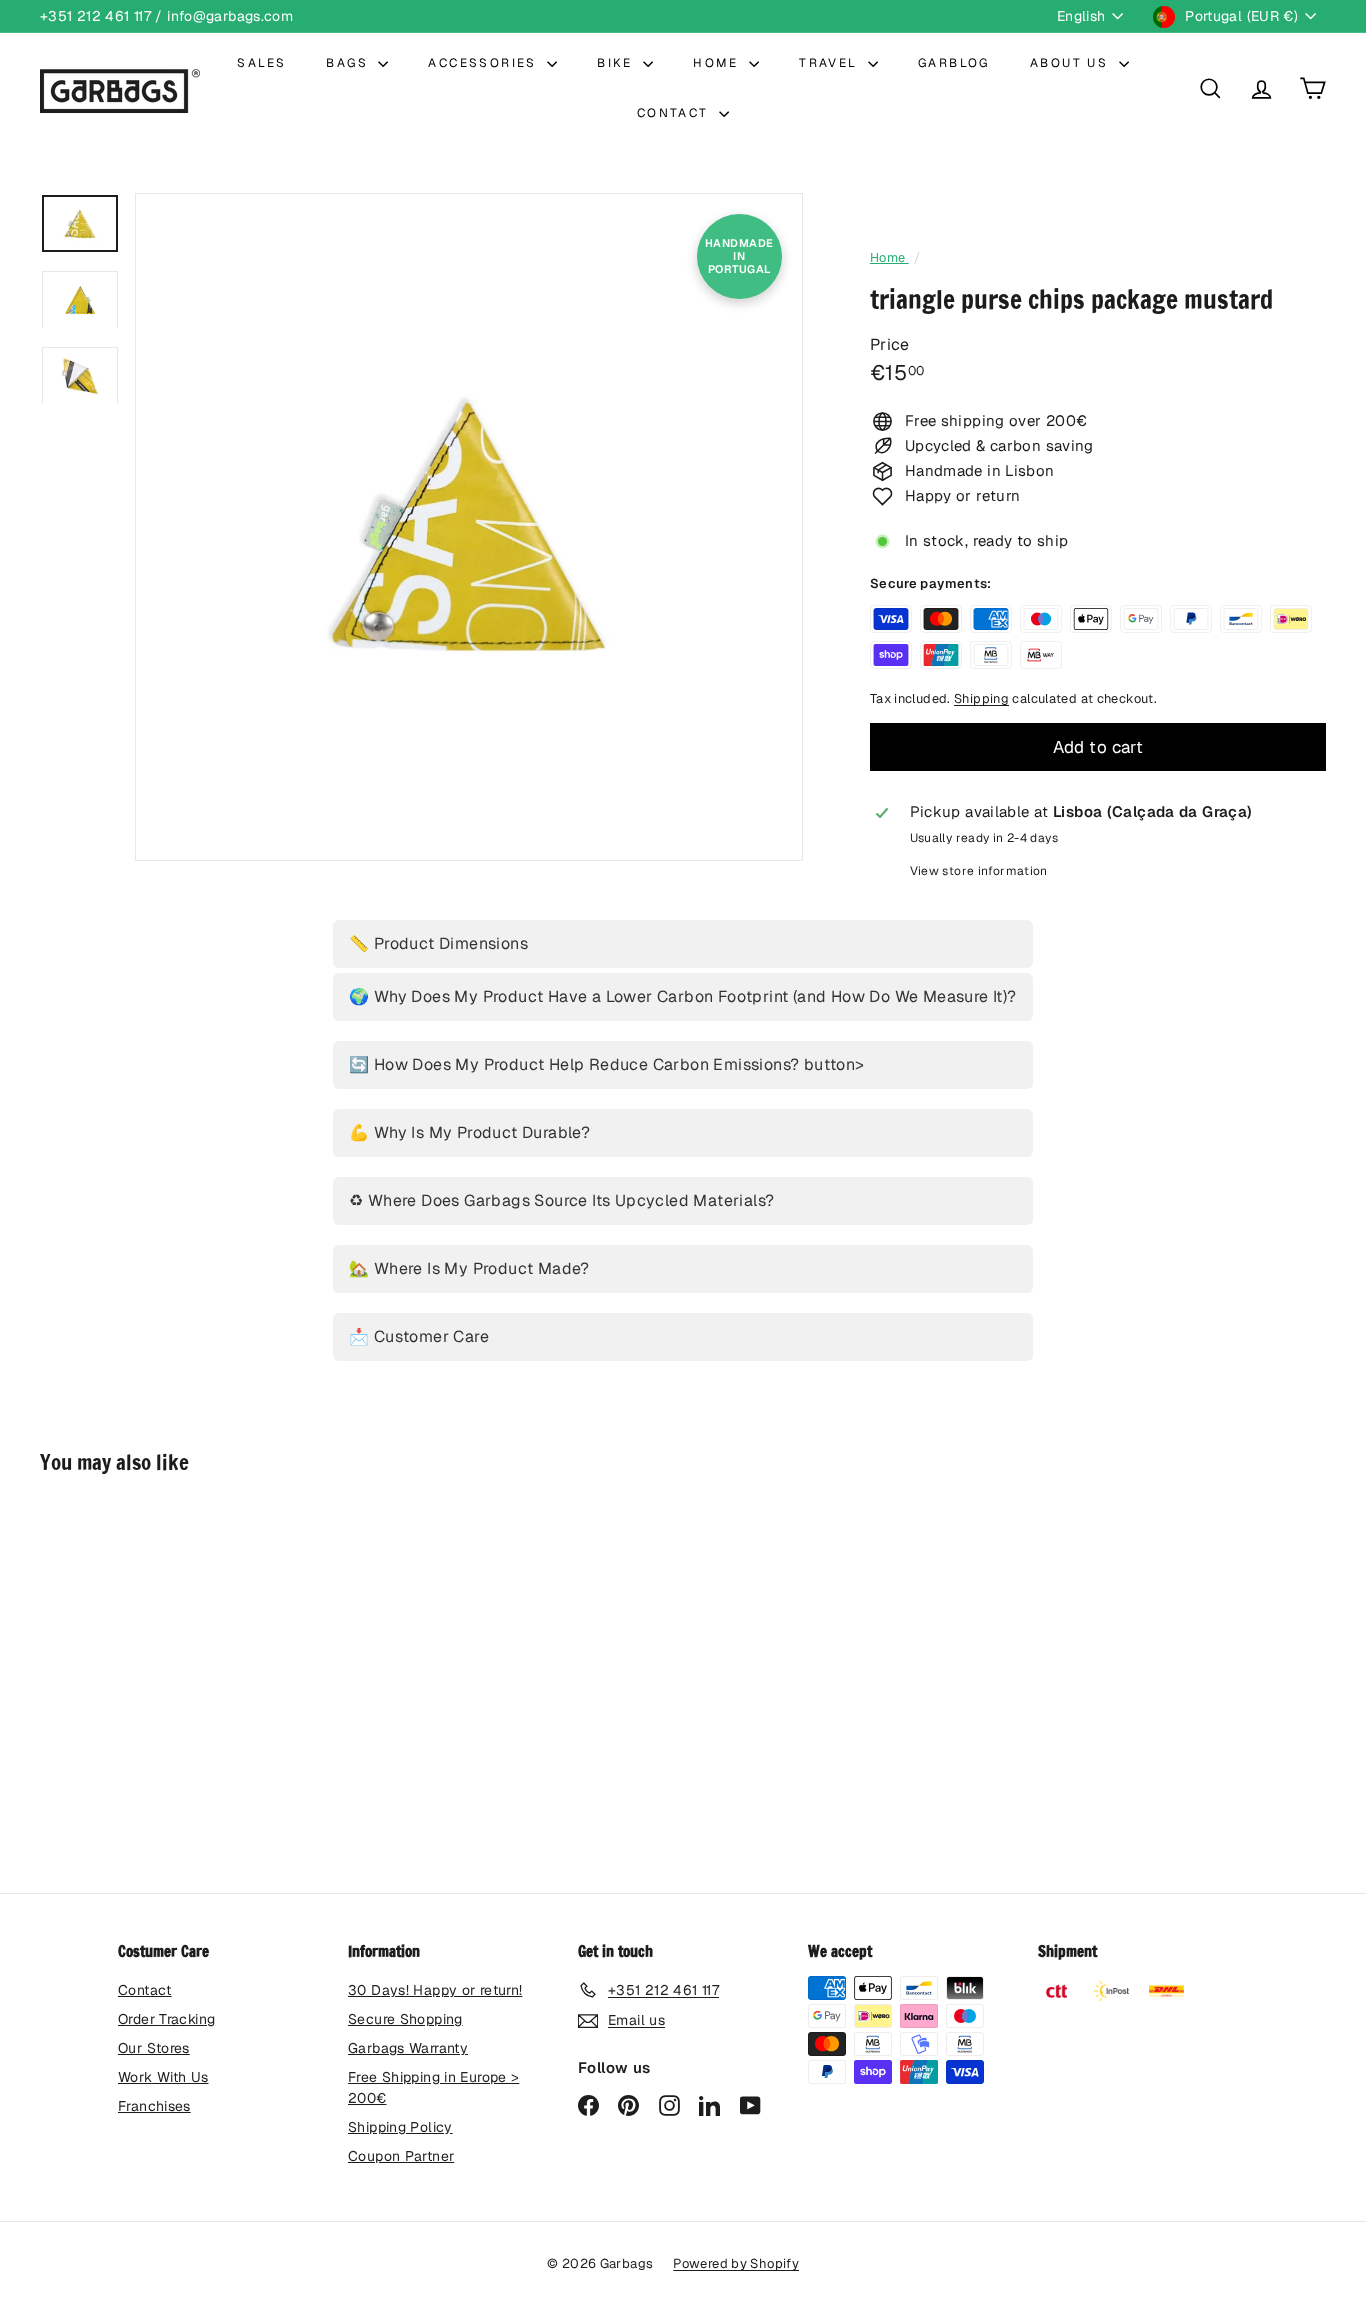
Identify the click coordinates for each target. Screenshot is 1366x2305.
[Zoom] (469, 527)
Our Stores (154, 2048)
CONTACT (675, 113)
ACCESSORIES (485, 63)
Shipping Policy (400, 2127)
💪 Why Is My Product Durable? (469, 1132)
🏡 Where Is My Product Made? (469, 1268)
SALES (261, 63)
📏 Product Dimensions (438, 943)
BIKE (617, 63)
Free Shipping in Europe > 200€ (433, 2087)
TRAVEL (831, 63)
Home (889, 257)
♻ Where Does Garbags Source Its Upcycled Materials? (561, 1200)
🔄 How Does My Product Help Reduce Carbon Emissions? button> (607, 1064)
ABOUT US (1072, 63)
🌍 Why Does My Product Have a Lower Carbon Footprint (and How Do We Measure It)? (683, 996)
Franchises (154, 2106)
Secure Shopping (405, 2019)
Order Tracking (166, 2019)
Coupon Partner (401, 2156)
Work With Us (163, 2077)
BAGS (349, 63)
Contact (145, 1990)
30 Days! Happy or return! (435, 1990)
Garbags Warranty (408, 2048)
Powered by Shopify (736, 2263)
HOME (718, 63)
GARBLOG (954, 63)
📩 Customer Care (419, 1336)
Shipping (981, 698)
